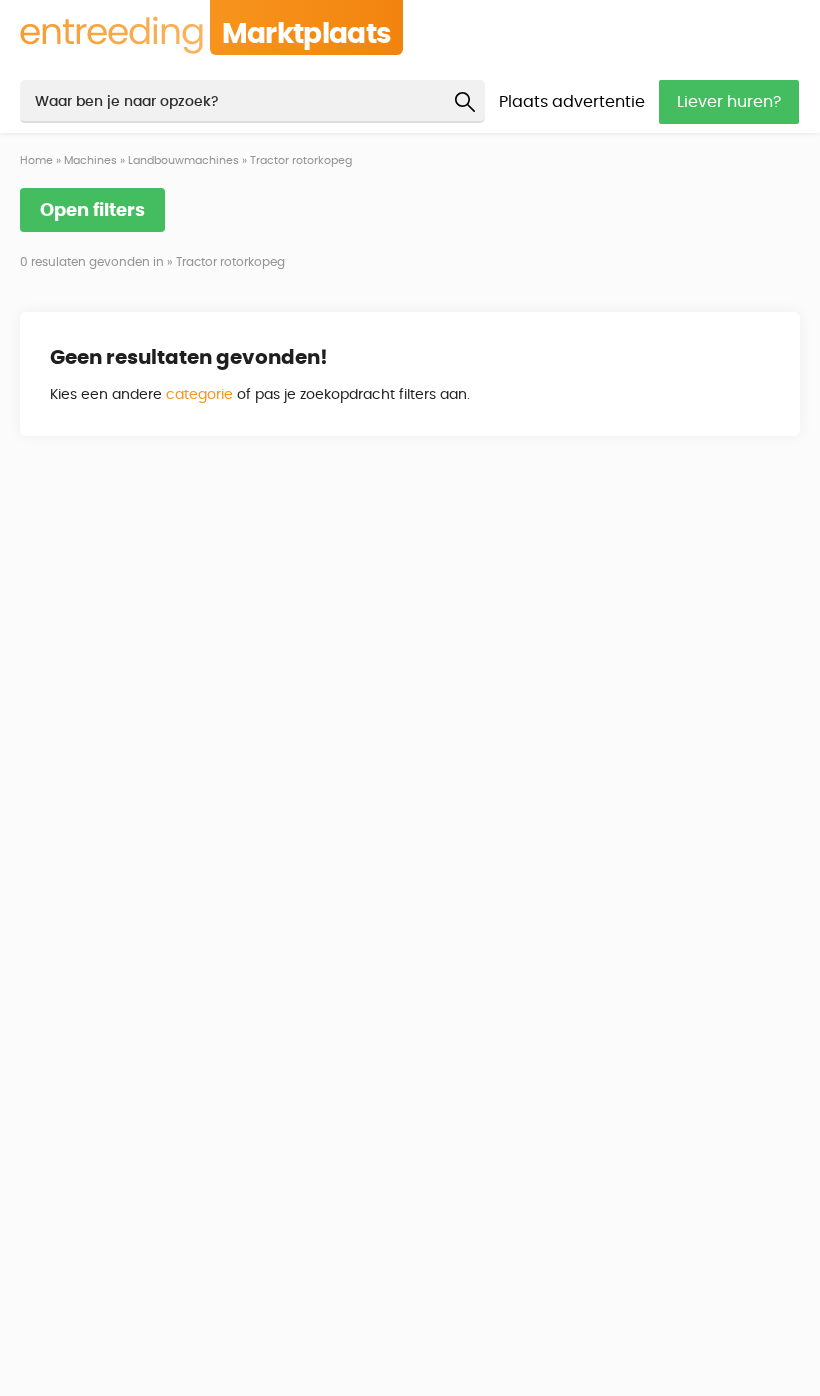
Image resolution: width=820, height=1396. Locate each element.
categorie (199, 395)
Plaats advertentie (572, 102)
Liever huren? (729, 102)
